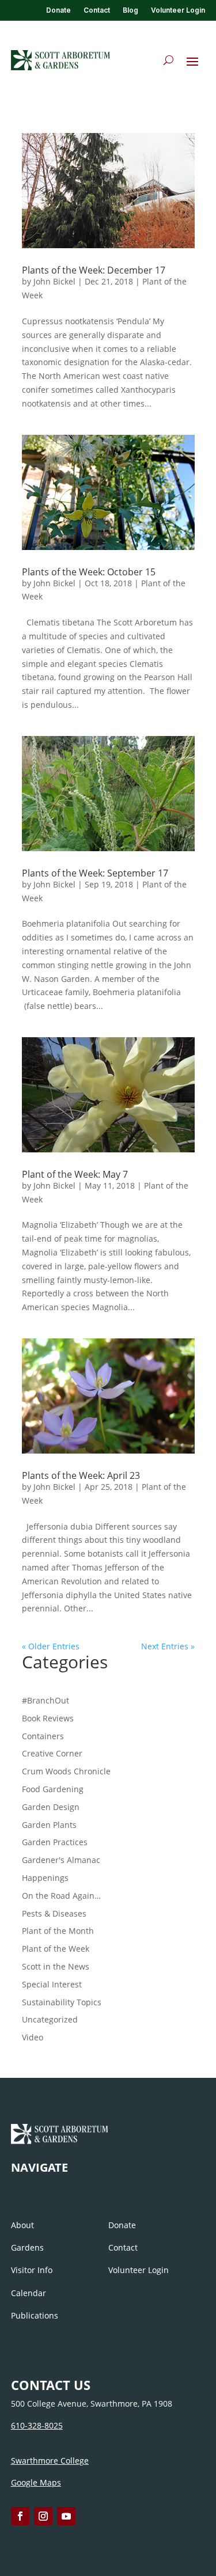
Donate (58, 10)
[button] (192, 61)
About (22, 2225)
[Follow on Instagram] (43, 2516)
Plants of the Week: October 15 (89, 572)
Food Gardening (53, 1789)
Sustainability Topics (62, 2002)
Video (33, 2037)
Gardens (27, 2247)
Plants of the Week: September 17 (95, 873)
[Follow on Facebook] (20, 2516)
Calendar (29, 2293)
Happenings (45, 1878)
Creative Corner (52, 1753)
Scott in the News (56, 1966)
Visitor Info (32, 2270)
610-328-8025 (37, 2425)
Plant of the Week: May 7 (75, 1174)
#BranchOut (46, 1700)
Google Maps (36, 2482)
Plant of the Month (58, 1931)
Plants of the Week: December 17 (94, 270)
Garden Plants (49, 1825)
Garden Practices (55, 1842)
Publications (35, 2315)
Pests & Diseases (54, 1913)
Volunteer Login (178, 10)
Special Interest (52, 1984)
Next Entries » (168, 1646)
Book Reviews (48, 1718)
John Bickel (54, 281)
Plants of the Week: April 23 (81, 1475)
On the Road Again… (61, 1896)
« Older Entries (51, 1646)
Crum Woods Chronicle (66, 1771)
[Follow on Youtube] (66, 2516)
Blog (130, 10)
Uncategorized (50, 2019)
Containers (43, 1736)
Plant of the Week (56, 1949)
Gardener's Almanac (61, 1860)
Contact (97, 10)
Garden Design (51, 1807)
